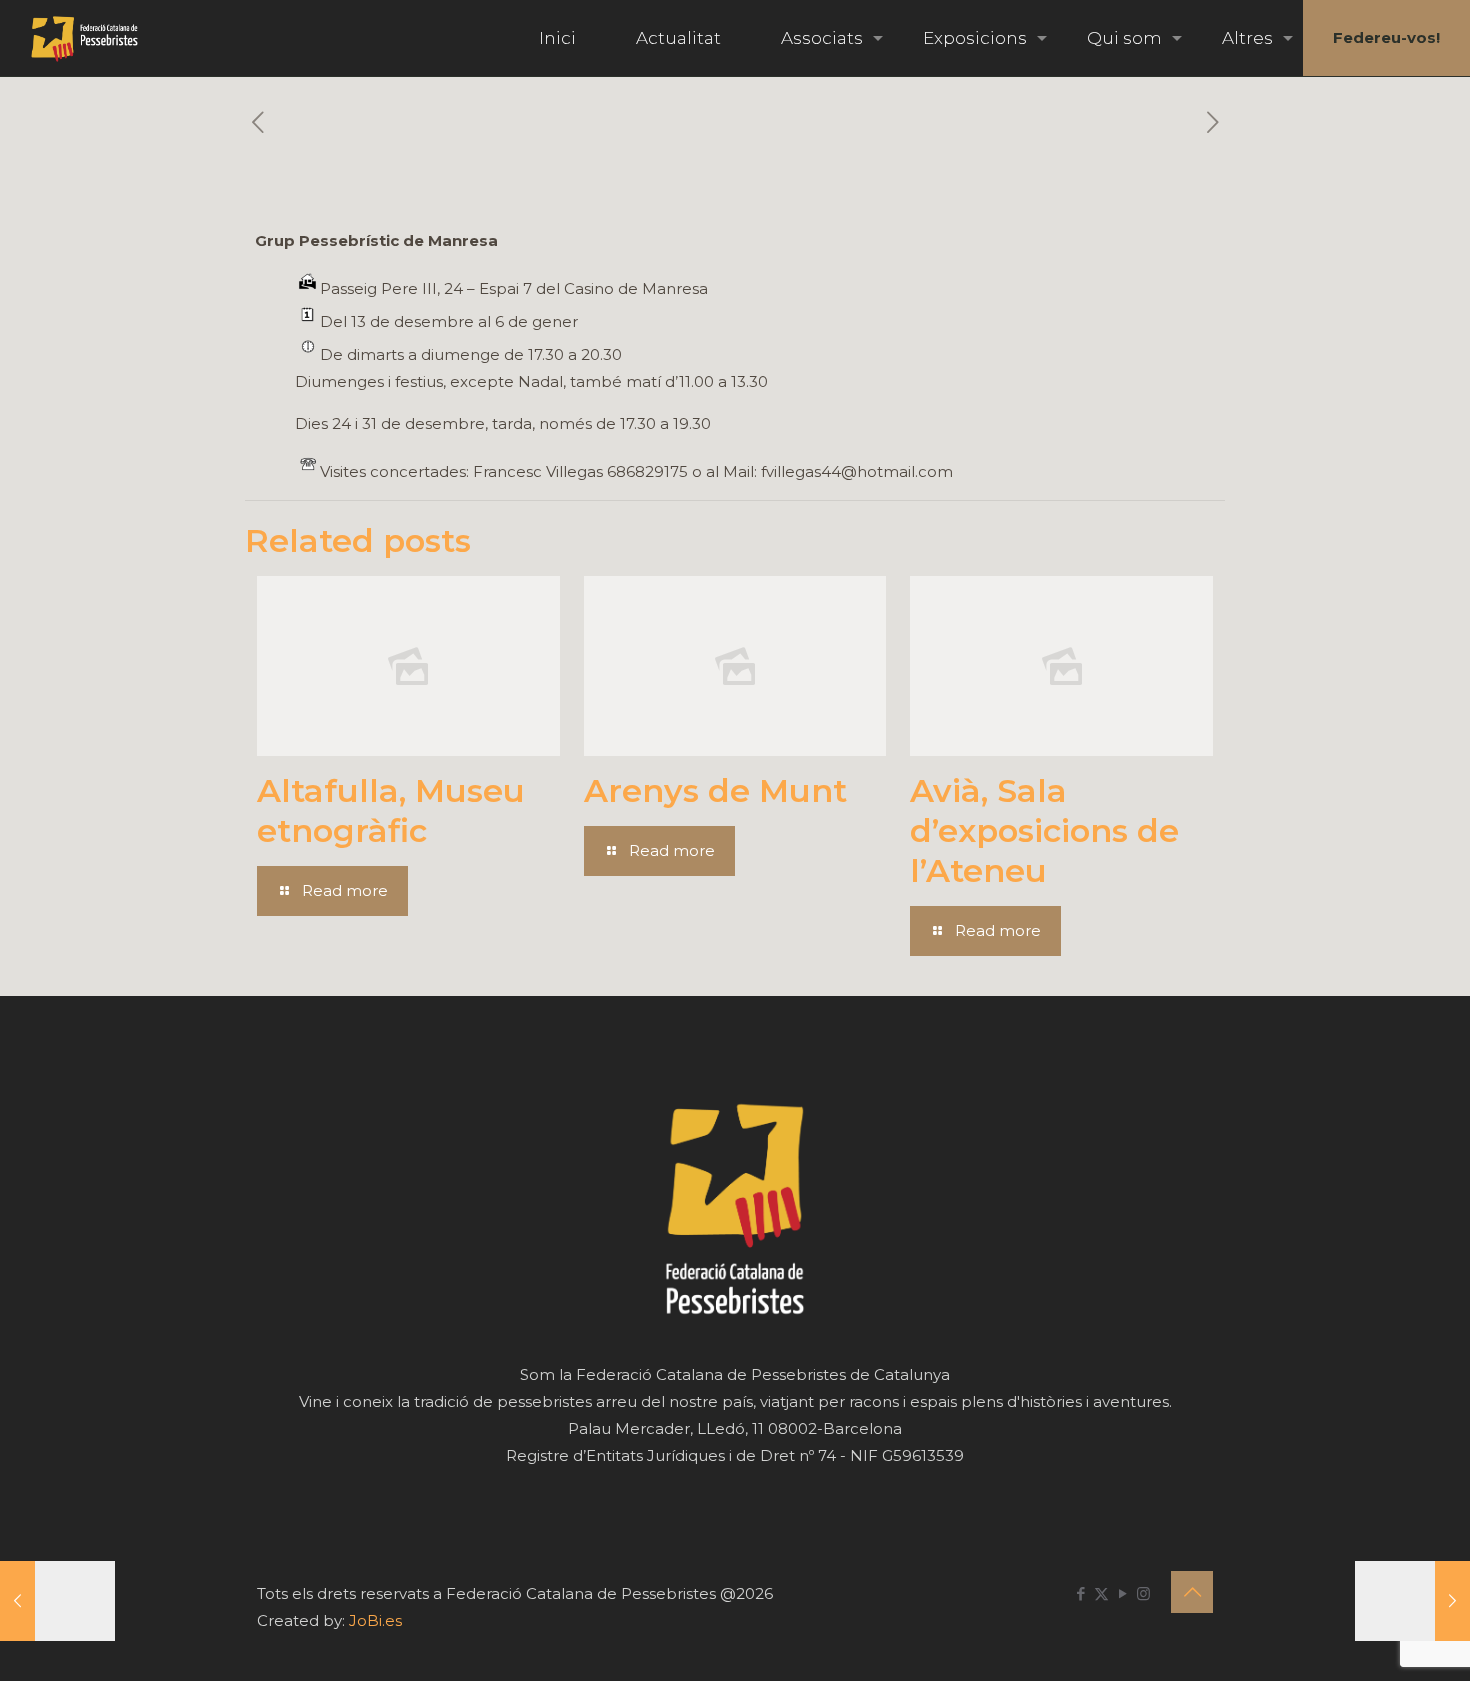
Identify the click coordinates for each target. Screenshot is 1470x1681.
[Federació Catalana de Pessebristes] (84, 38)
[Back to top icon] (1192, 1592)
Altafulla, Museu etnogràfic (391, 810)
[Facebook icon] (1080, 1593)
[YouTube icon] (1122, 1593)
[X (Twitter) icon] (1101, 1593)
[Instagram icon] (1143, 1593)
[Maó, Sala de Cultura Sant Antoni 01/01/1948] (57, 1601)
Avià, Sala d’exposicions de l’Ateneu (1044, 830)
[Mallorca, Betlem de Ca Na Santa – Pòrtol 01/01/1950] (1412, 1601)
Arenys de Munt (715, 790)
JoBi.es (375, 1620)
